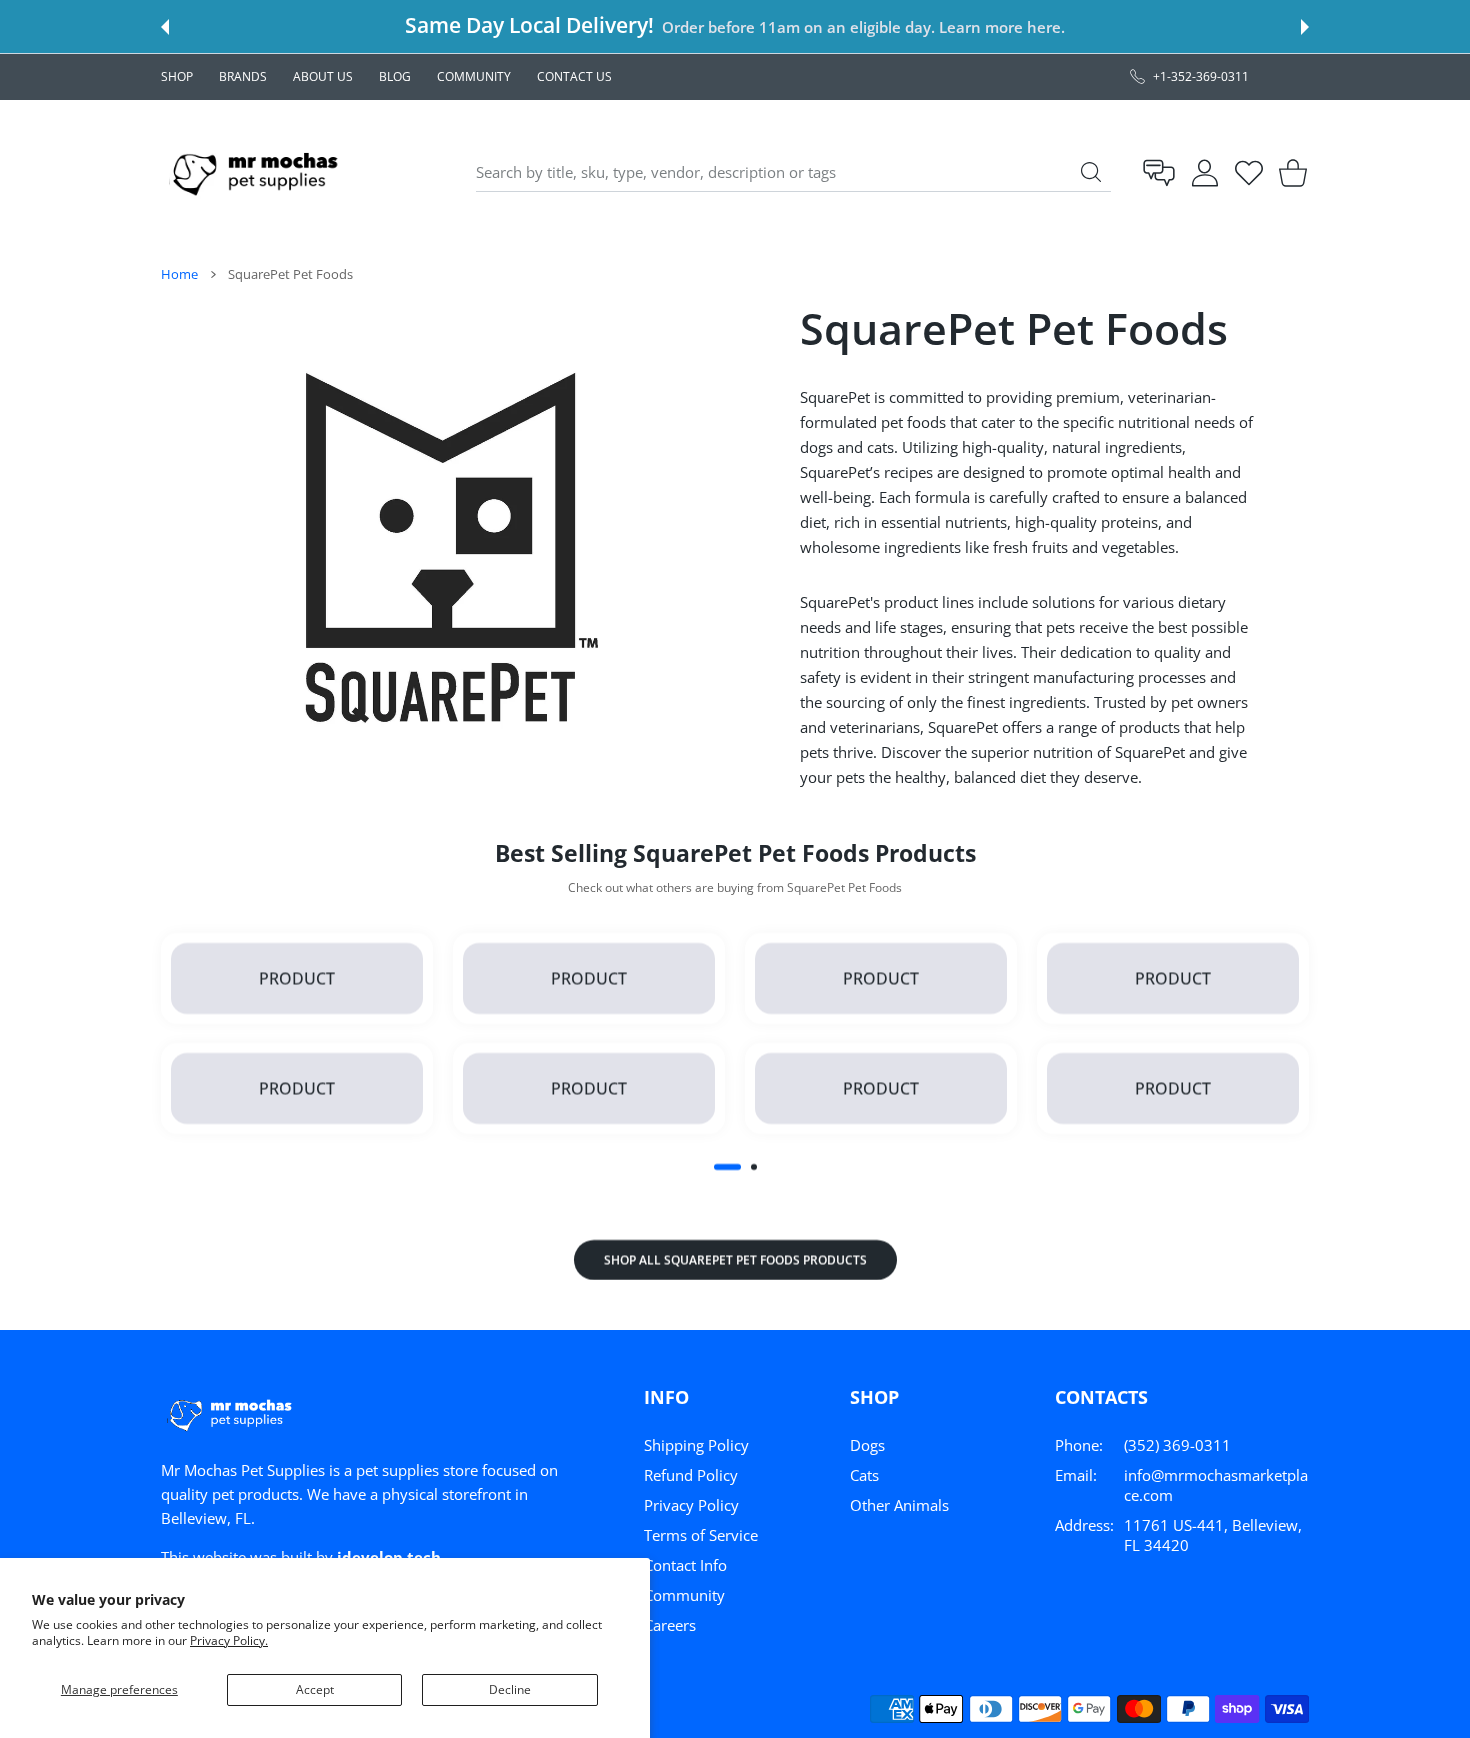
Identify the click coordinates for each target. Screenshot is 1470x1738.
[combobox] (793, 173)
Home (179, 274)
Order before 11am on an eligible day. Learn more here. (863, 27)
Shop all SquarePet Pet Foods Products (735, 1259)
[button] (165, 27)
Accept (315, 1689)
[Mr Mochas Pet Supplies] (259, 172)
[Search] (1091, 172)
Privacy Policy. (229, 1640)
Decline (510, 1689)
